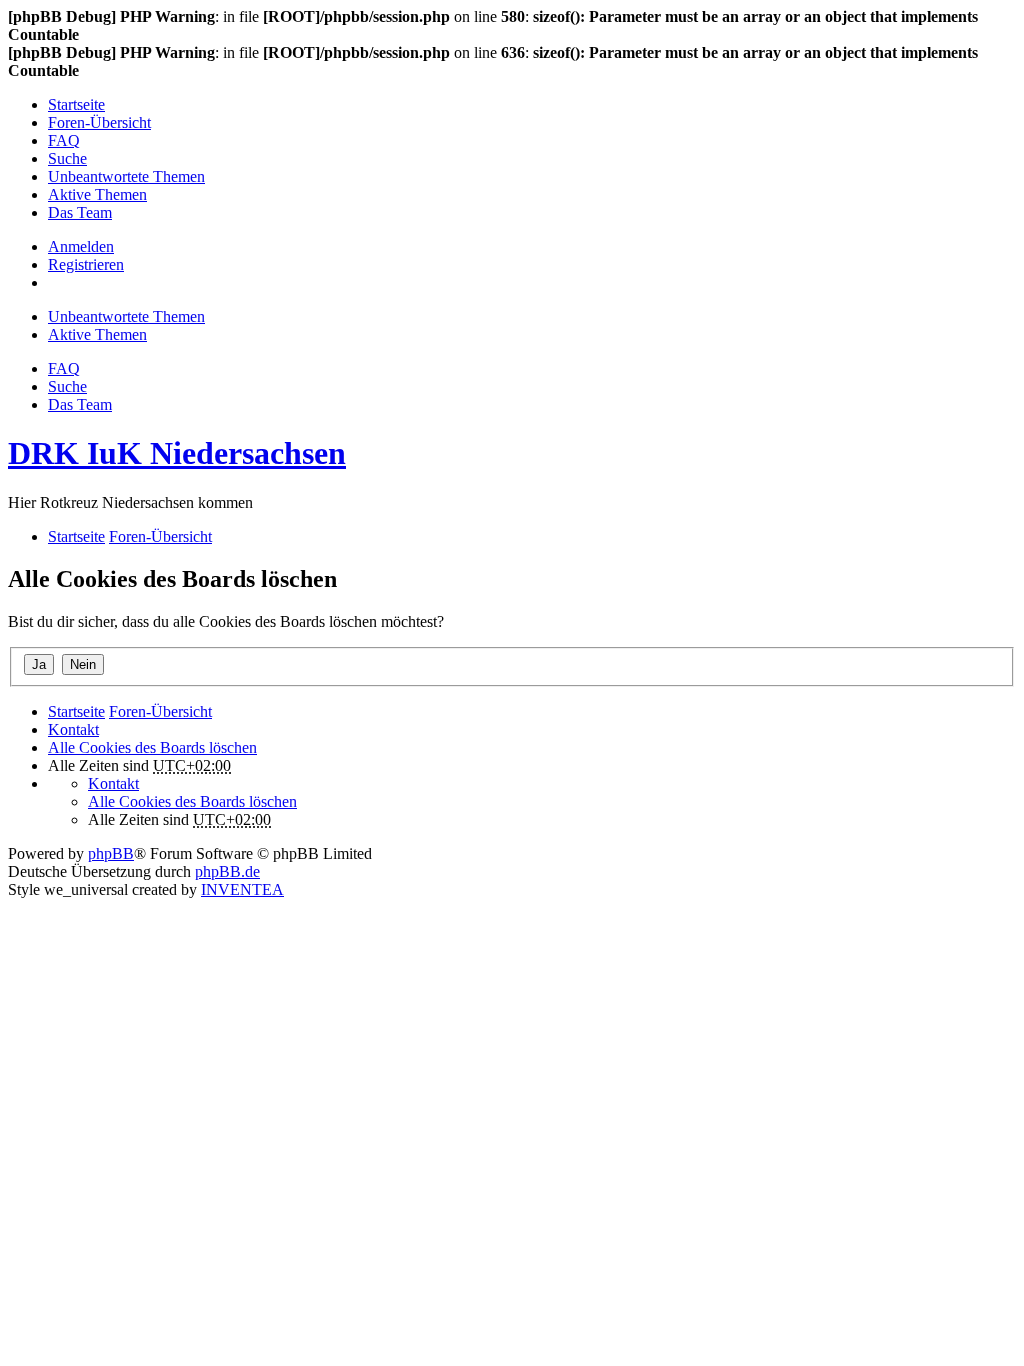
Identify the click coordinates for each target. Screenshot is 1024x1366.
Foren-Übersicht (160, 711)
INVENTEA (242, 889)
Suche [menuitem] (67, 158)
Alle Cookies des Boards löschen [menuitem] (152, 747)
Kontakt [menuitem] (73, 729)
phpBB (111, 853)
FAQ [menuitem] (64, 140)
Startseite (76, 711)
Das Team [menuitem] (80, 212)
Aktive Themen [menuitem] (97, 194)
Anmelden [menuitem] (81, 246)
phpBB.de (227, 871)
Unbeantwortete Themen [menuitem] (126, 176)
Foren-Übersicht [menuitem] (99, 122)
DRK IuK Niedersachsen (177, 453)
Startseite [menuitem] (76, 104)
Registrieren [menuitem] (86, 264)
